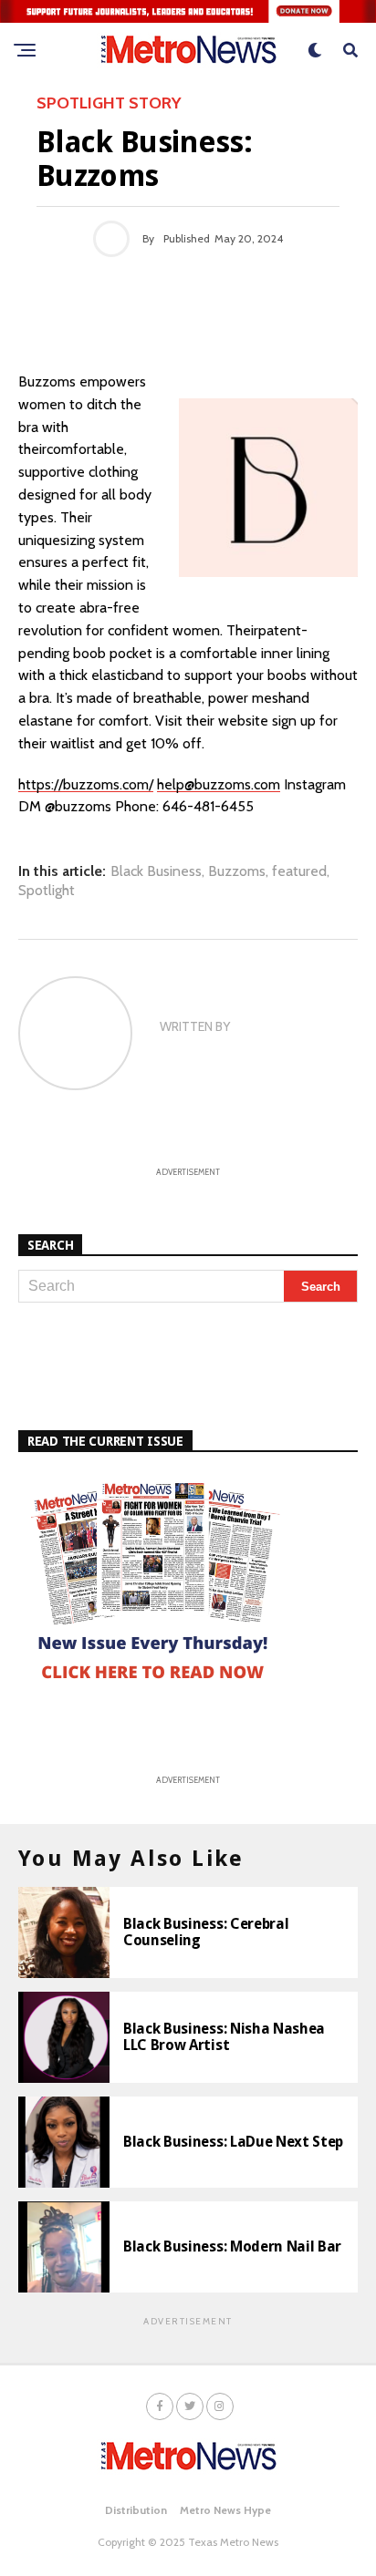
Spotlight (47, 891)
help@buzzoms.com (219, 784)
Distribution (136, 2510)
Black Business (156, 871)
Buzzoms (237, 871)
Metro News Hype (225, 2510)
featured (299, 871)
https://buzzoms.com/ (86, 784)
